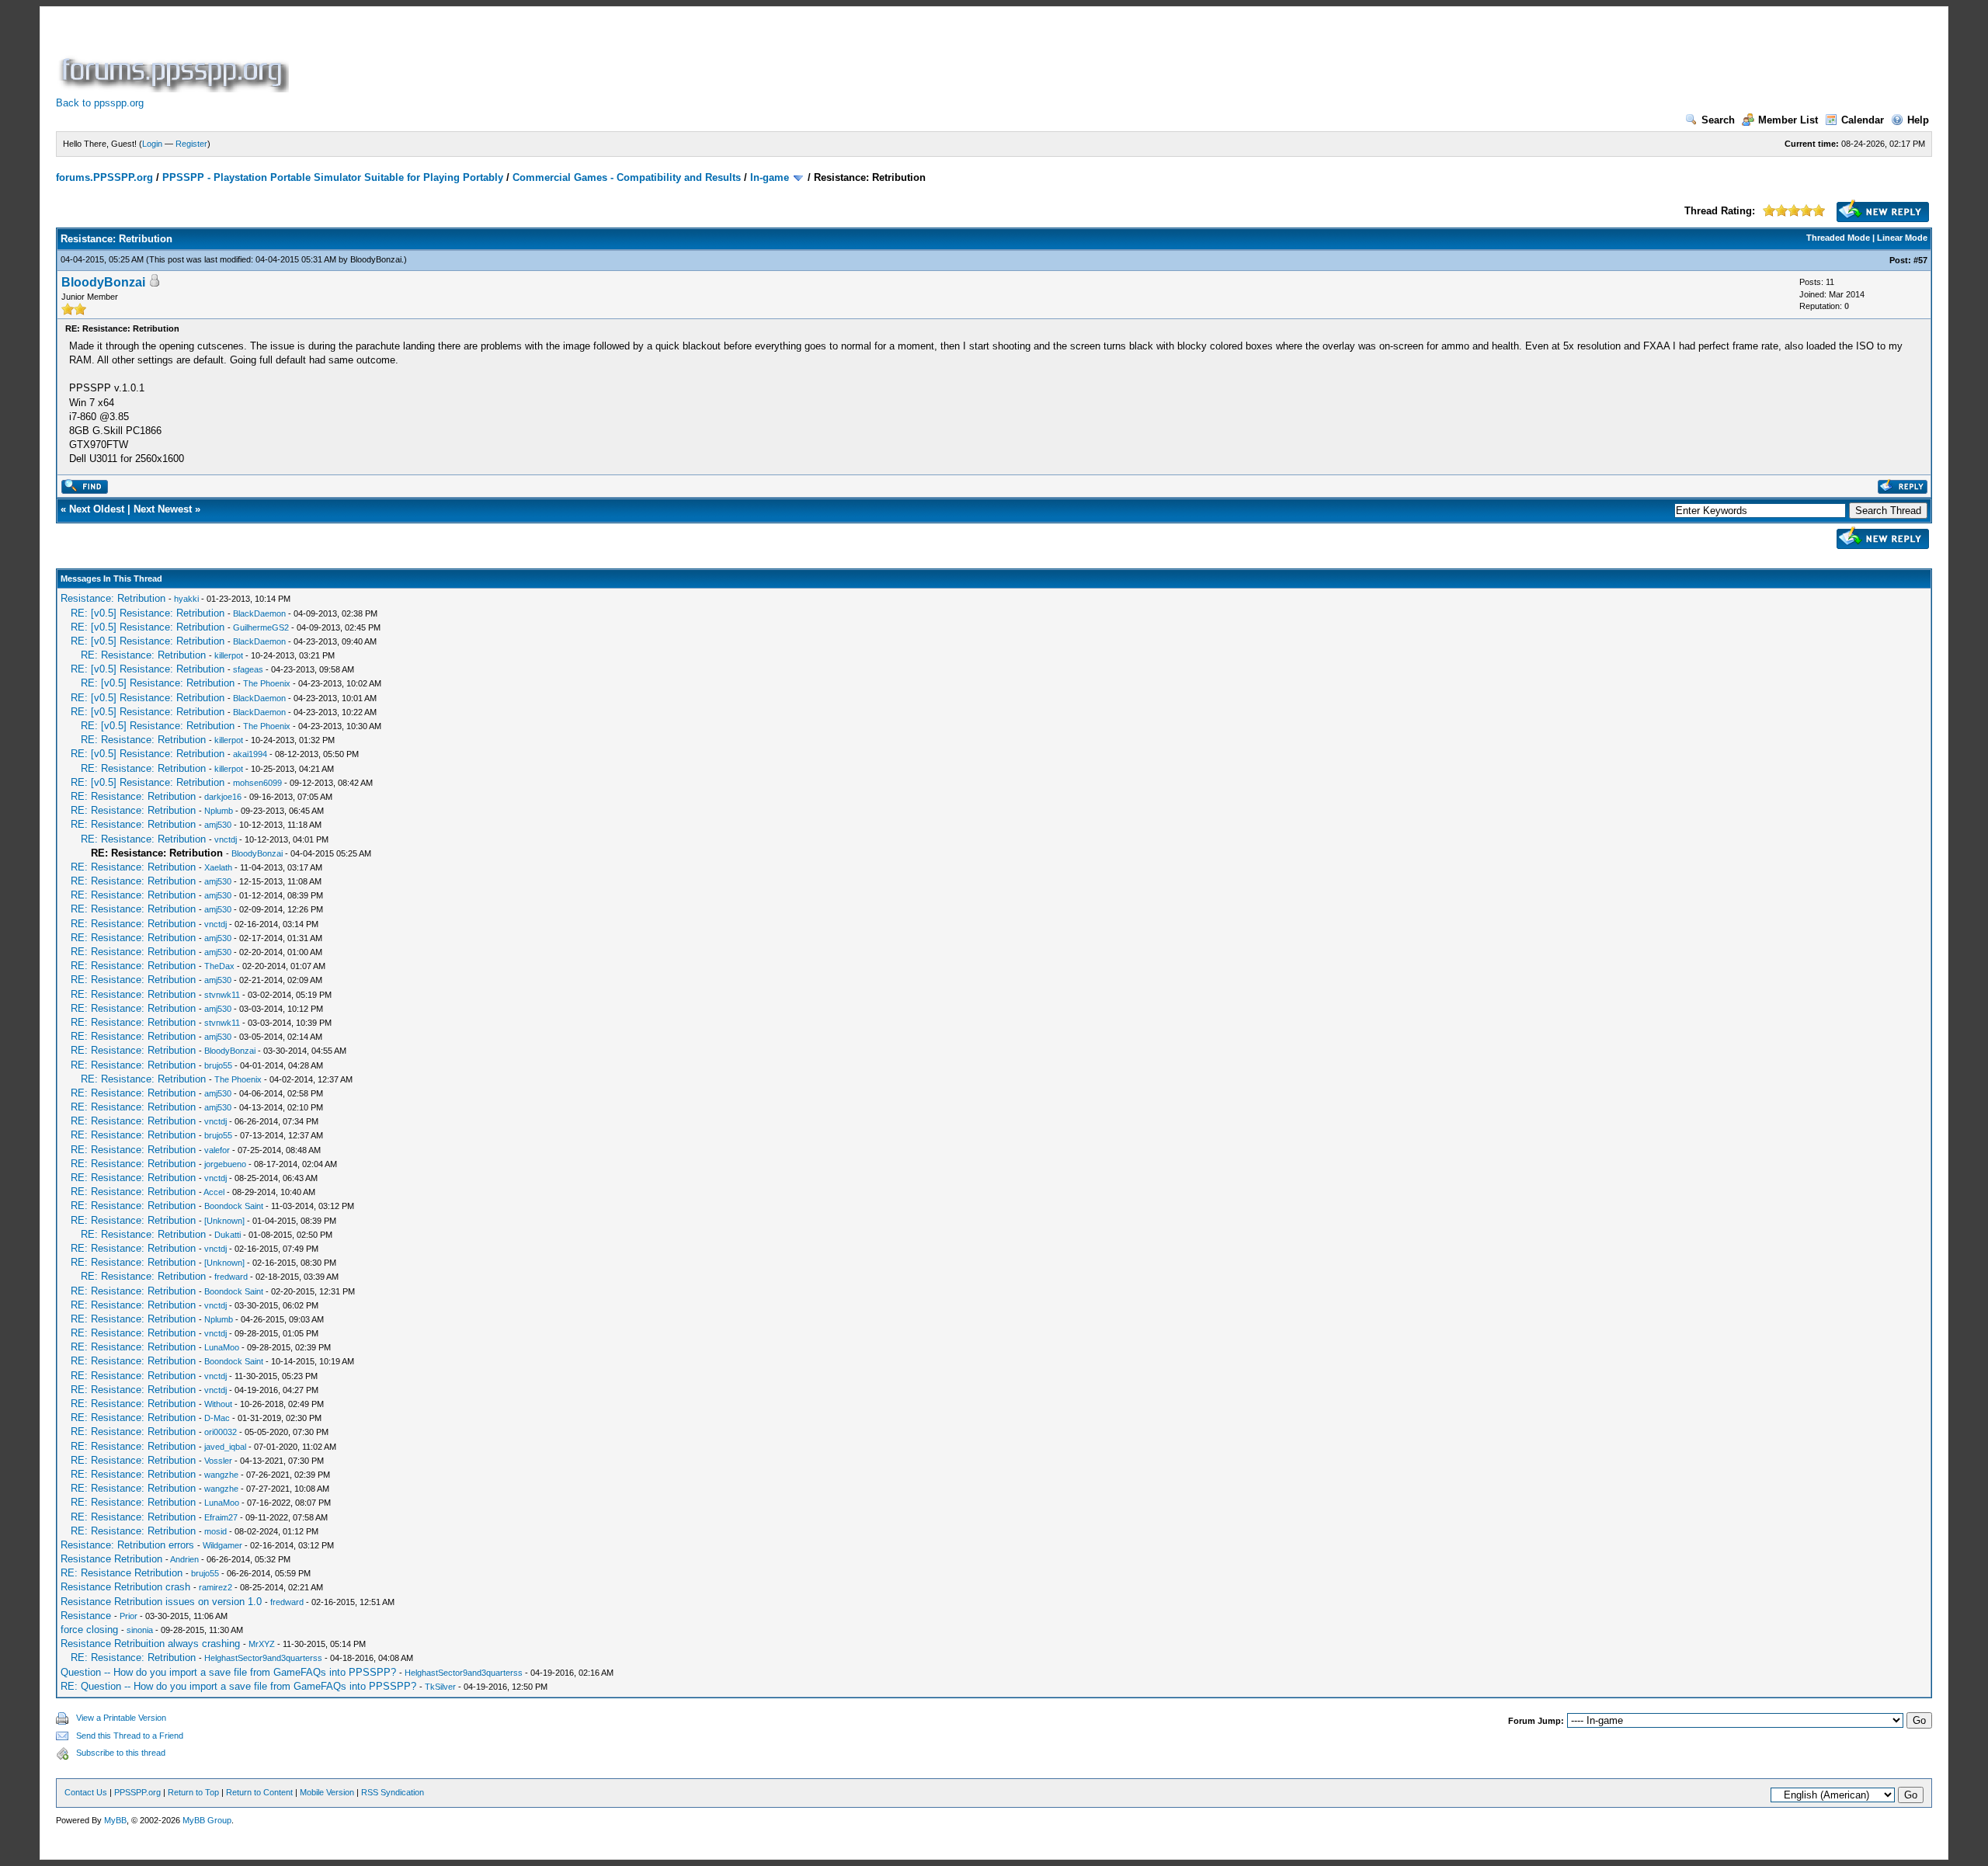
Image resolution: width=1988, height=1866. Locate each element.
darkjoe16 (223, 797)
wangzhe (221, 1475)
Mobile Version (327, 1792)
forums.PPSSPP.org (104, 177)
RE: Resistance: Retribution (143, 655)
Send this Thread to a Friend (130, 1736)
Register (191, 144)
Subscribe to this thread (121, 1753)
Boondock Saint (234, 1206)
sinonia (140, 1630)
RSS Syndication (393, 1792)
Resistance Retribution (111, 1559)
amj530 (218, 825)
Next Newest (163, 509)
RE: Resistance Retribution (122, 1573)
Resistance (86, 1616)
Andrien (184, 1559)
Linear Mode (1902, 238)
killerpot (229, 655)
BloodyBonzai (376, 259)
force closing (89, 1630)
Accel (214, 1192)
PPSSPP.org (137, 1792)
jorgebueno (225, 1164)
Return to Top (193, 1792)
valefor (217, 1150)
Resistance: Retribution (113, 598)
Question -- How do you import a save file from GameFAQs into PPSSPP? (228, 1672)
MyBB (115, 1820)
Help (1918, 120)
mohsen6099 (257, 783)
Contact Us (86, 1792)
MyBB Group (207, 1820)
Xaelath (218, 867)
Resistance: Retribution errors (127, 1545)
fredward (231, 1277)
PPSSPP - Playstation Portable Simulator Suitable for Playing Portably (333, 177)
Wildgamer (222, 1545)
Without (218, 1404)
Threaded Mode (1838, 238)
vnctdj (226, 839)
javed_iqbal (225, 1447)
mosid (215, 1531)
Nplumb (219, 811)
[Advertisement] (575, 57)
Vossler (218, 1461)
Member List (1788, 120)
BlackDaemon (259, 613)
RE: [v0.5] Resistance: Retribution (148, 613)
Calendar (1863, 120)
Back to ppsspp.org (100, 103)
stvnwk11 (222, 995)
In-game (770, 177)
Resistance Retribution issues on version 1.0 (161, 1602)
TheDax (219, 966)
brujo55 (218, 1065)
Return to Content (259, 1792)
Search (1718, 120)
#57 (1920, 260)
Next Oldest (97, 509)
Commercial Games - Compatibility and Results (627, 177)
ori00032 (221, 1432)
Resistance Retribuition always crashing (150, 1644)
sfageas (248, 669)
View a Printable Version (121, 1718)
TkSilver (440, 1687)
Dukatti (228, 1235)
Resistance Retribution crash (125, 1587)
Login (152, 144)
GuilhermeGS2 (261, 627)
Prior (129, 1616)
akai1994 (250, 754)
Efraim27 (221, 1517)
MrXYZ (262, 1644)
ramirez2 (215, 1587)
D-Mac (217, 1418)
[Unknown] (224, 1221)
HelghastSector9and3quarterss (263, 1658)
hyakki (186, 599)
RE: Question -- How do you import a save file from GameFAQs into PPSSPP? (238, 1686)
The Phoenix (267, 683)
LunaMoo (222, 1347)
